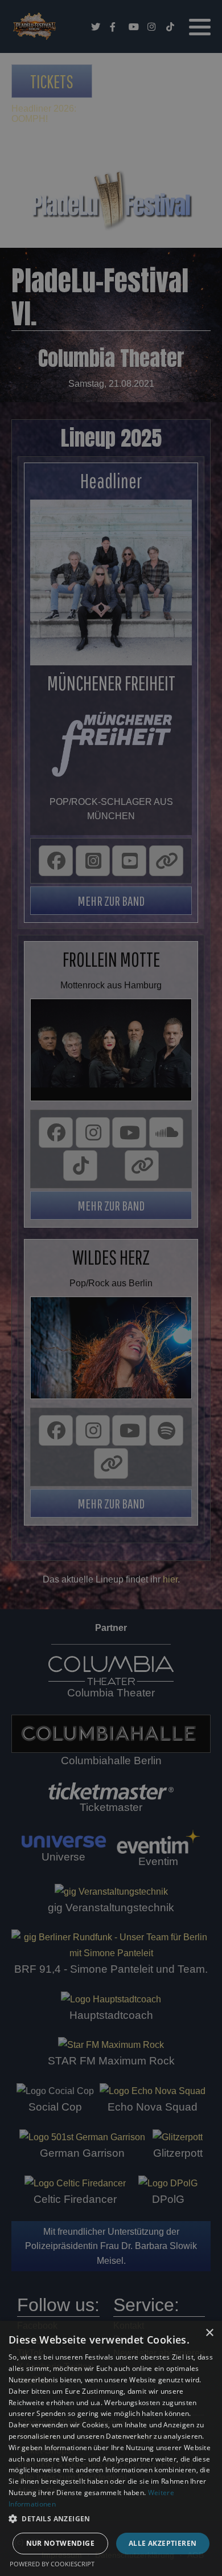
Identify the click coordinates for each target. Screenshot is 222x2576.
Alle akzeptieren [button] (163, 2543)
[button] (111, 2519)
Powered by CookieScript (52, 2564)
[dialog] (111, 2448)
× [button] (209, 2333)
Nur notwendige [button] (61, 2543)
